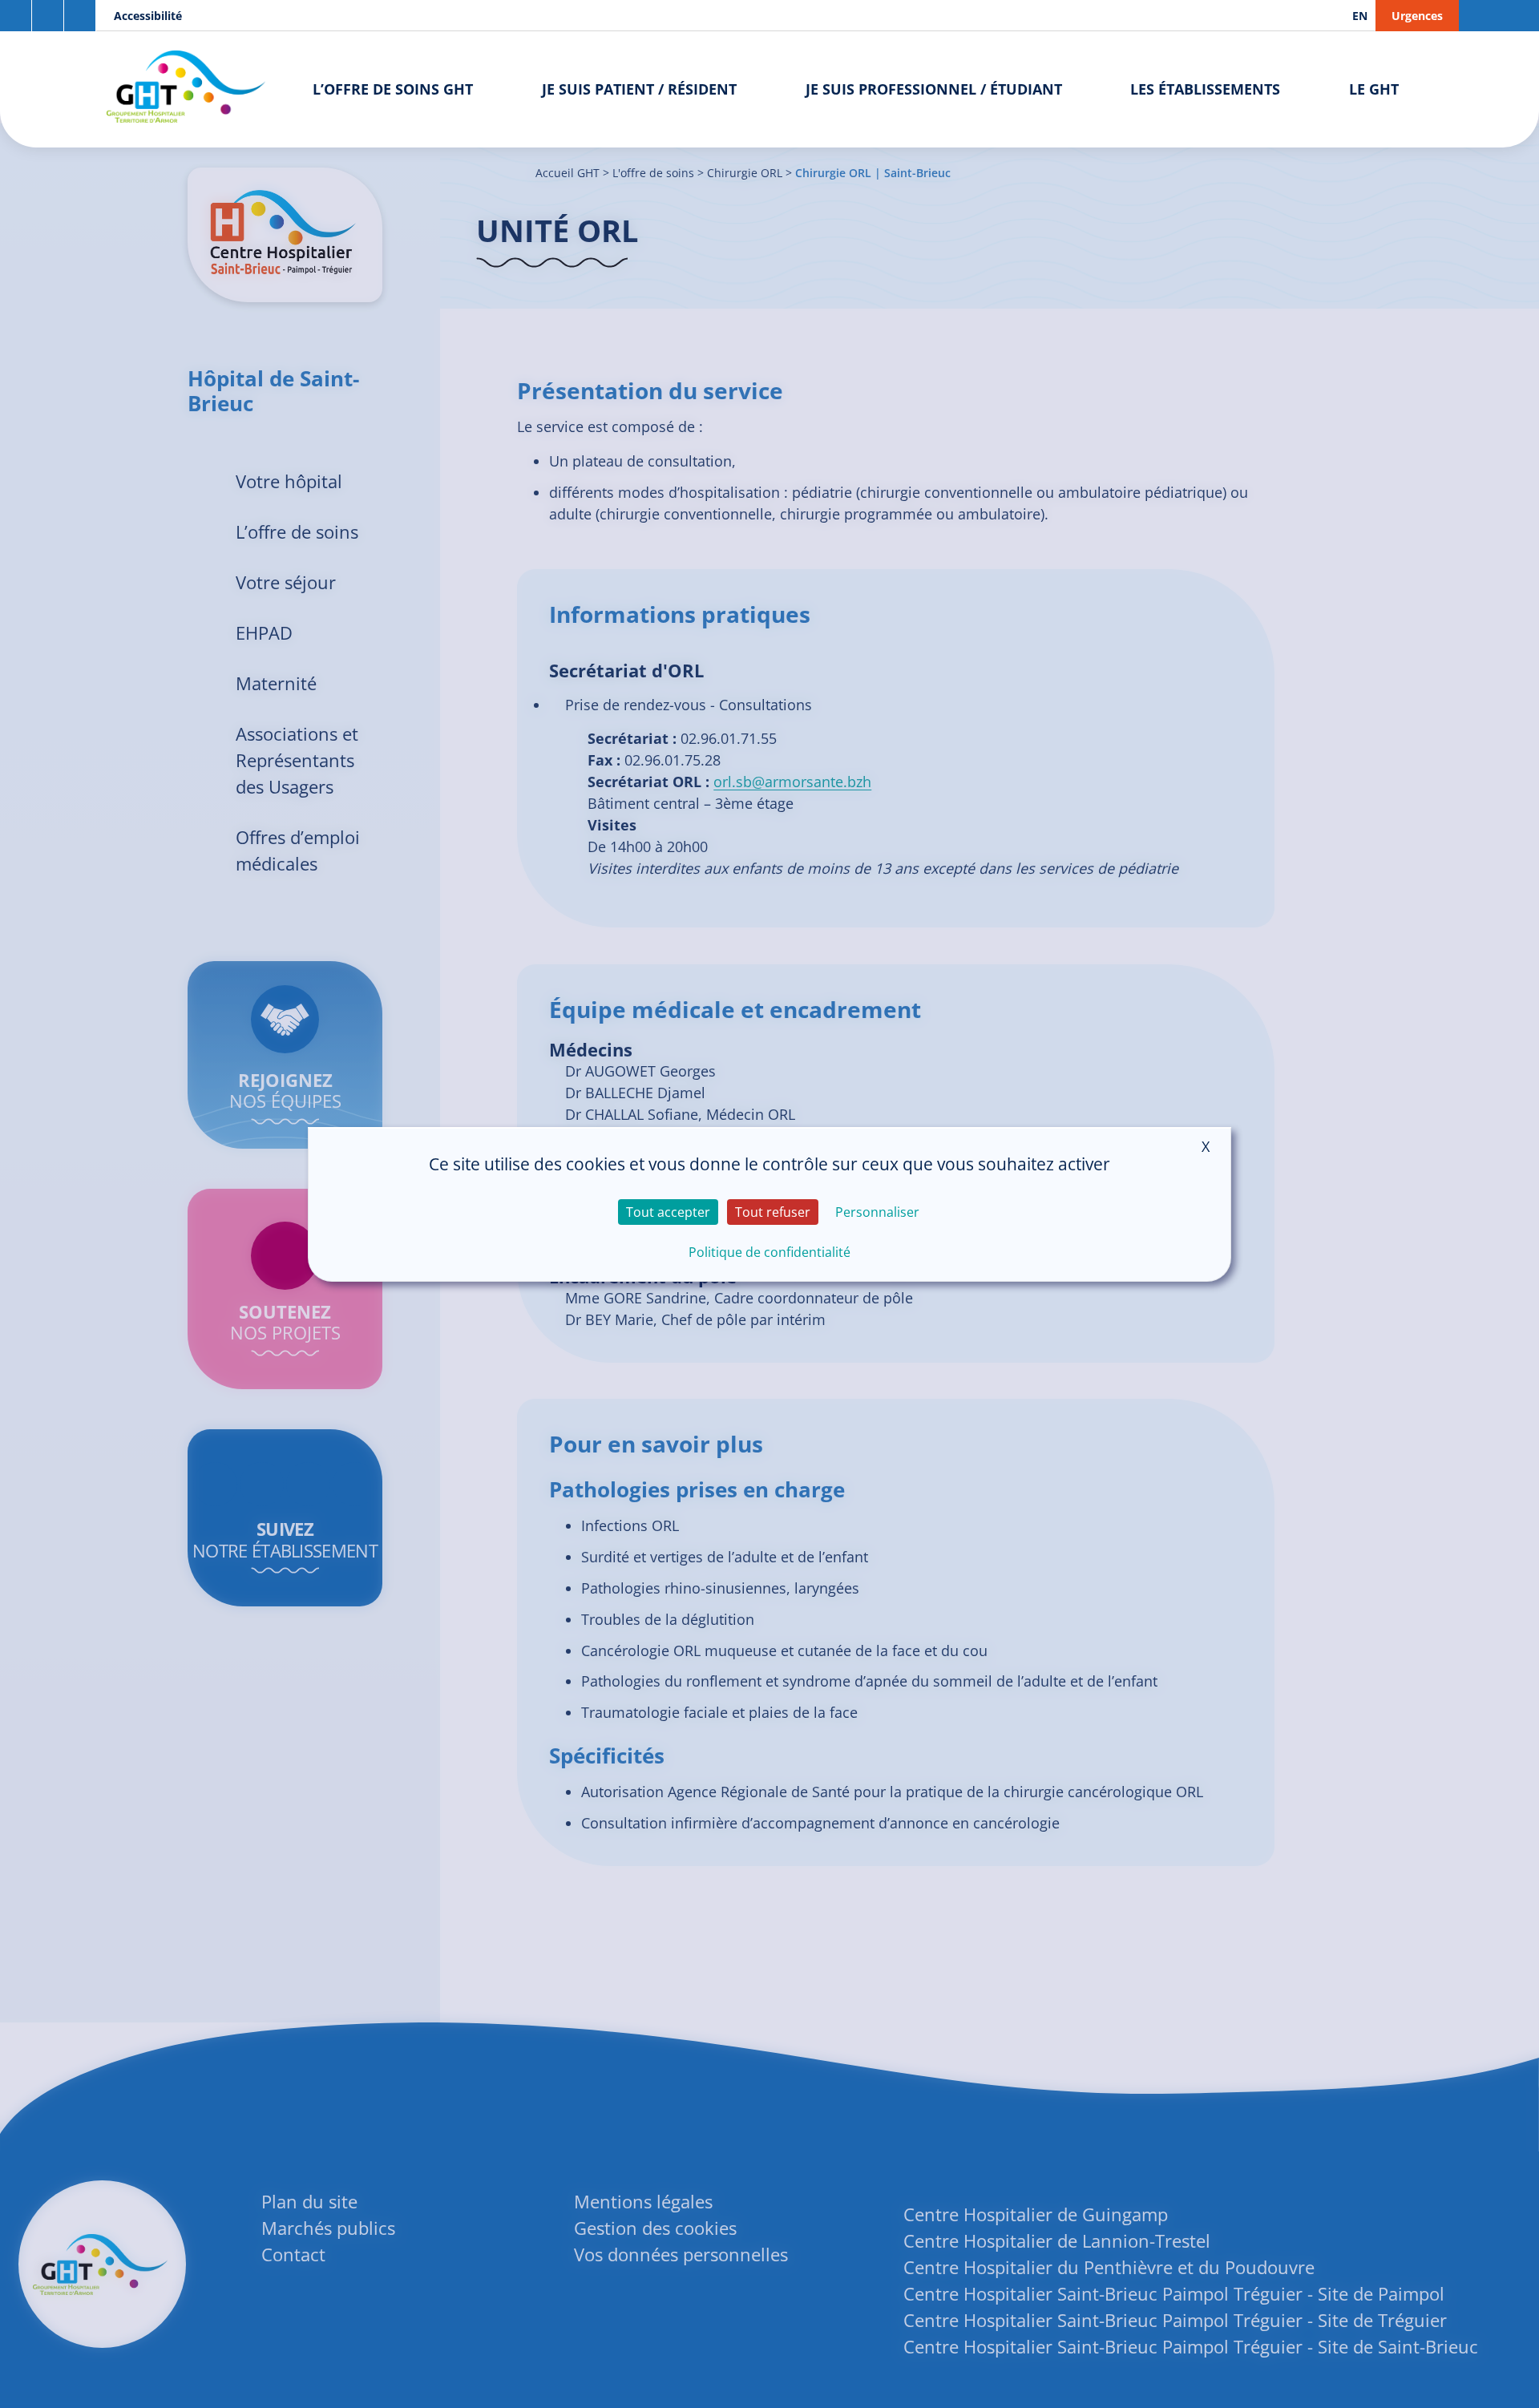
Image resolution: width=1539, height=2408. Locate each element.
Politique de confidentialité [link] (769, 1252)
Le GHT (1374, 89)
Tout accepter (668, 1212)
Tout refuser (773, 1212)
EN (1360, 16)
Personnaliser (877, 1212)
